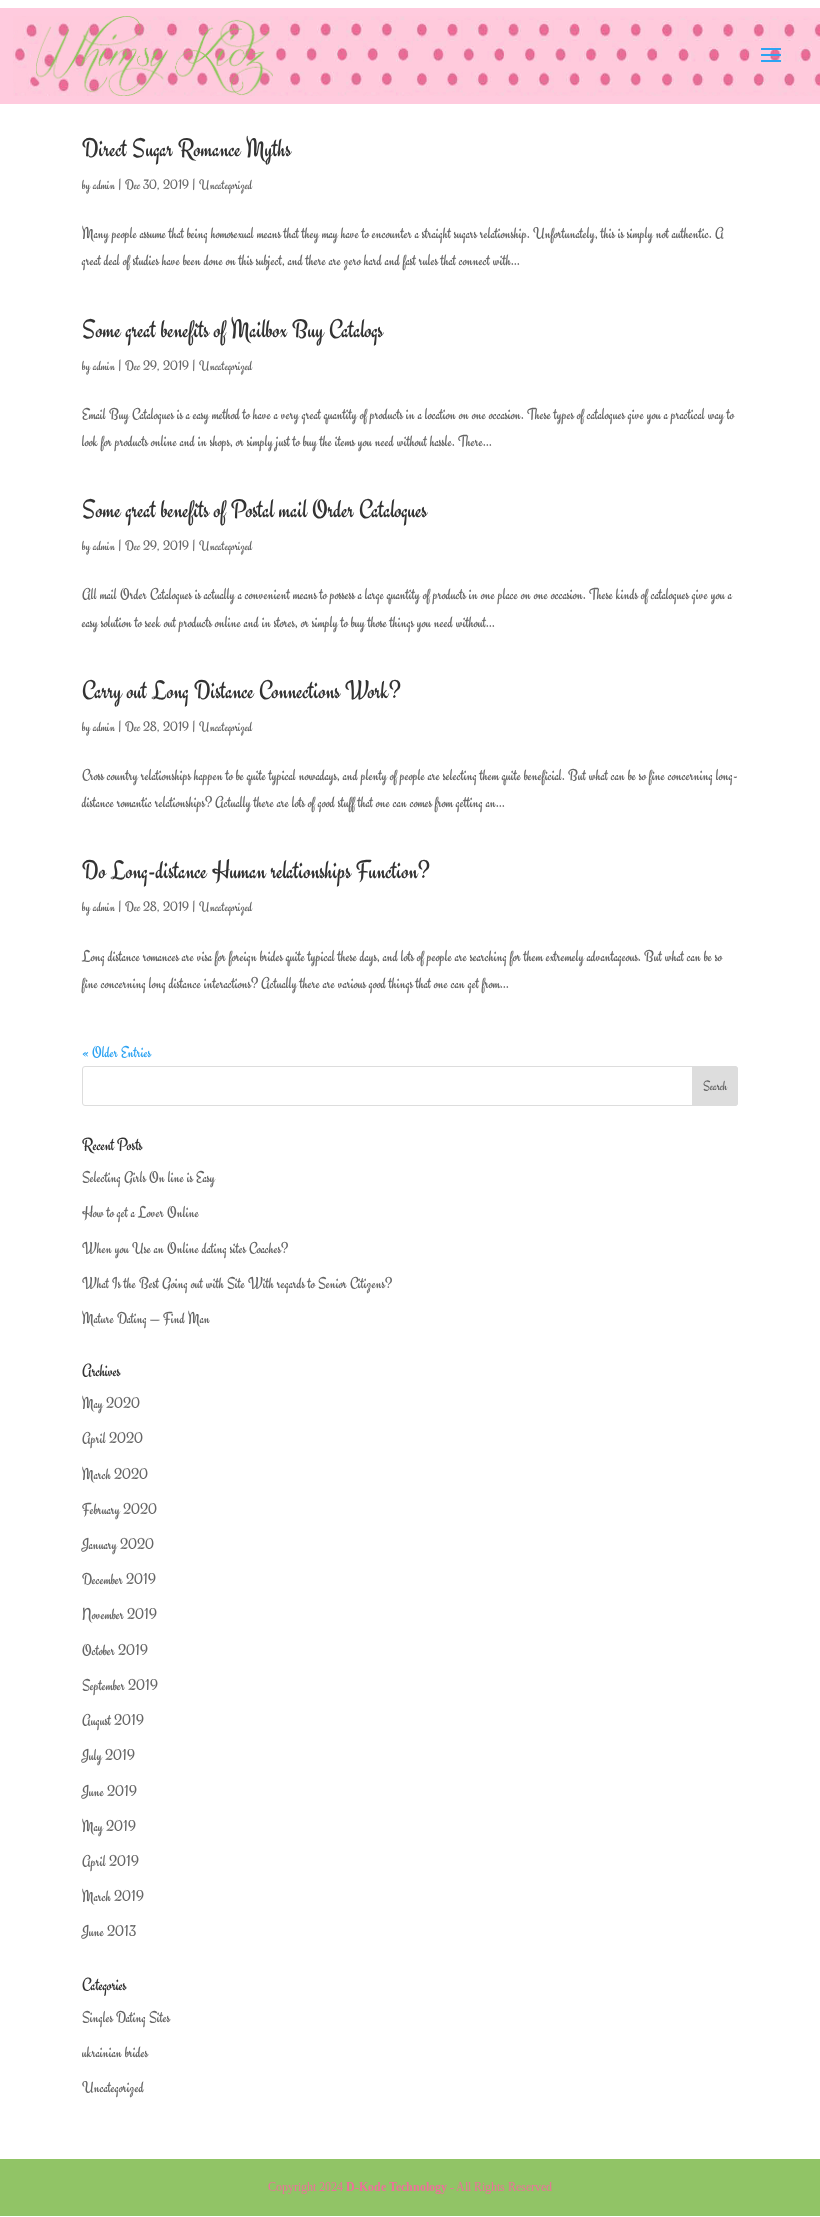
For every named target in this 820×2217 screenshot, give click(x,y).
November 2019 (119, 1614)
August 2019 (113, 1720)
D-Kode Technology (396, 2187)
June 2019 (109, 1791)
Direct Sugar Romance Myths (186, 149)
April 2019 (110, 1861)
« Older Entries (116, 1052)
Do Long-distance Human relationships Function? (256, 871)
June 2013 (109, 1931)
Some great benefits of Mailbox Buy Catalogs (232, 330)
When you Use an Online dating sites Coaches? (185, 1248)
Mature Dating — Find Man (146, 1318)
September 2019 (120, 1685)
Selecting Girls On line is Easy (148, 1177)
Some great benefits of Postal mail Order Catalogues (254, 510)
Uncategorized (225, 185)
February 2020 (119, 1509)
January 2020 (118, 1544)
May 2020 (111, 1403)
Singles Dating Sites (126, 2017)
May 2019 (109, 1826)
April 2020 (112, 1438)
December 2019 (119, 1579)
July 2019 (108, 1755)
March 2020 (115, 1474)
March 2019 (113, 1896)
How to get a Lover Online (140, 1212)
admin (104, 185)
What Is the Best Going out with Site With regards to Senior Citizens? (237, 1283)
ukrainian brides (115, 2052)
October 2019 (115, 1650)
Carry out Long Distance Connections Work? (241, 691)
